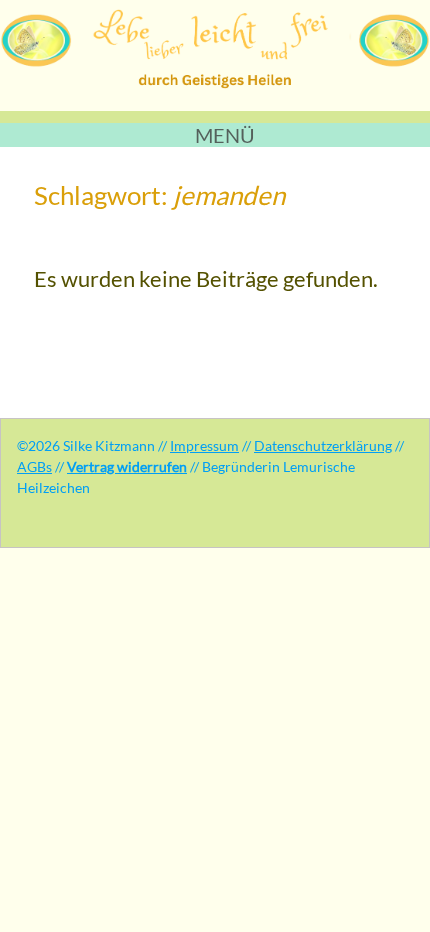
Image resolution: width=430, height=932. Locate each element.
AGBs (34, 466)
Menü (225, 135)
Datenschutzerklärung (323, 445)
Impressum (204, 445)
